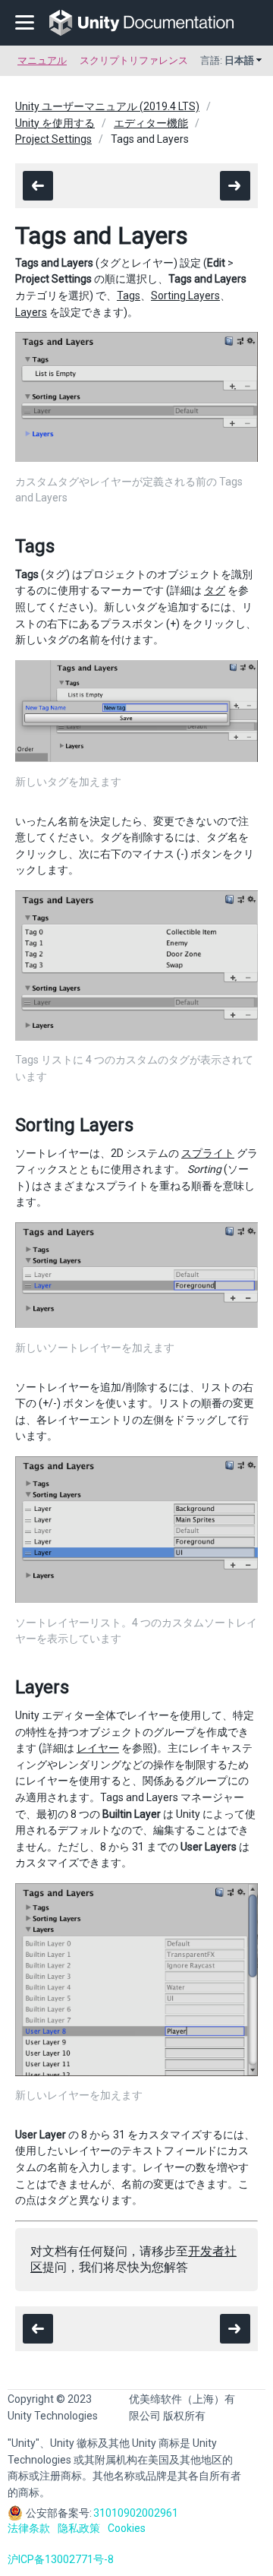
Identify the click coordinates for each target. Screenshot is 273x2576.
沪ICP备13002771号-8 (61, 2559)
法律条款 (29, 2528)
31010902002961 (136, 2513)
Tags (129, 296)
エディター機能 (151, 123)
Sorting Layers (185, 296)
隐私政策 (79, 2528)
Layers (31, 312)
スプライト (208, 1153)
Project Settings (53, 139)
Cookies (127, 2528)
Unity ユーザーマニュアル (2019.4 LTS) (107, 106)
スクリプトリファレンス (134, 60)
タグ (215, 590)
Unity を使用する (55, 123)
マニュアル (42, 60)
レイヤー (98, 1748)
